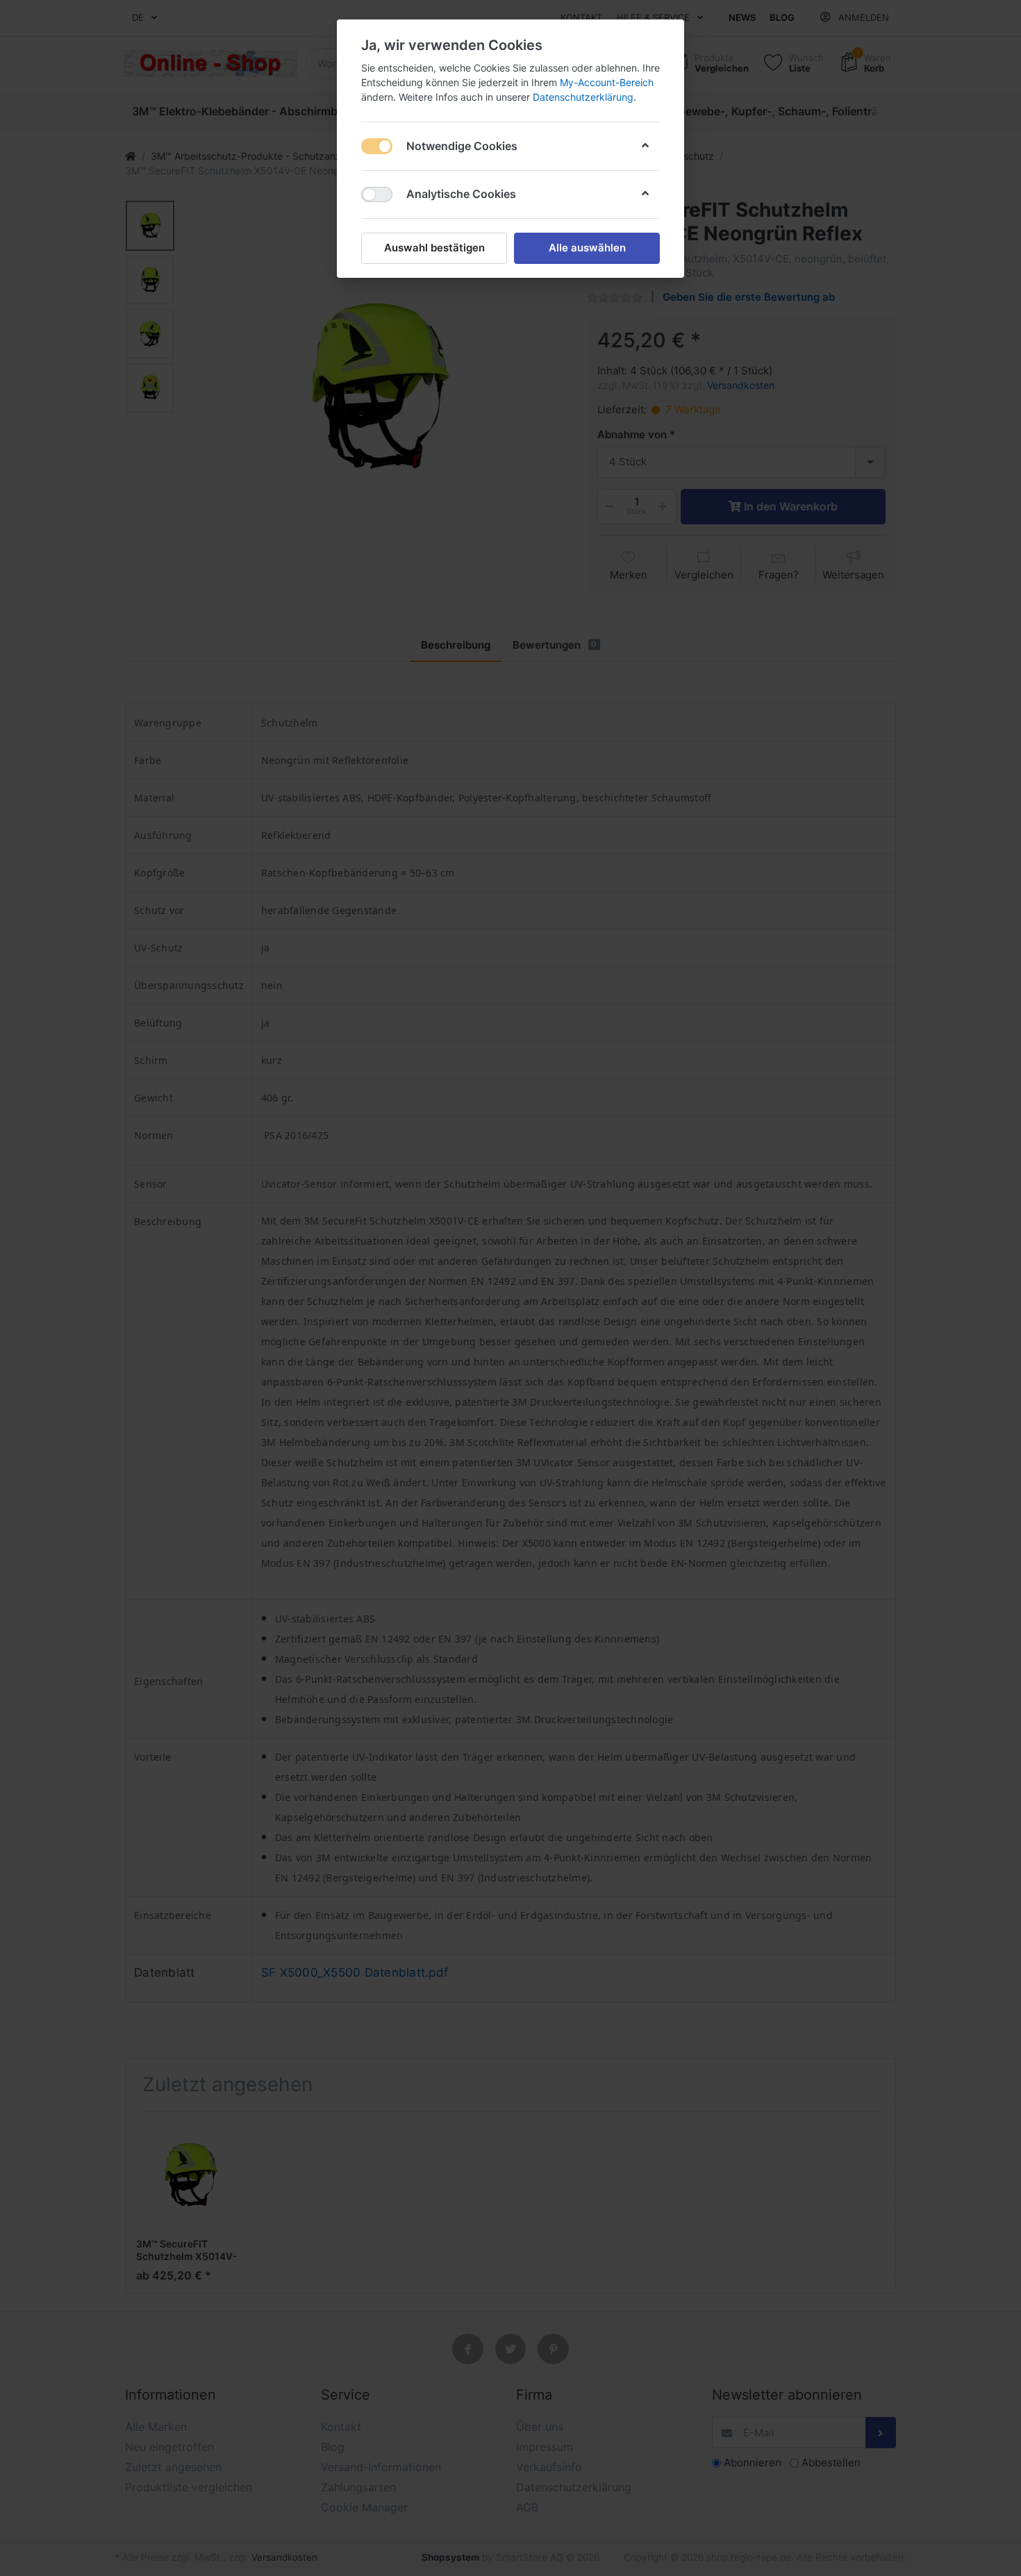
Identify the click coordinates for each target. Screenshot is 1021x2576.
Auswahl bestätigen (434, 248)
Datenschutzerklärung (583, 97)
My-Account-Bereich (607, 82)
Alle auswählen (587, 248)
